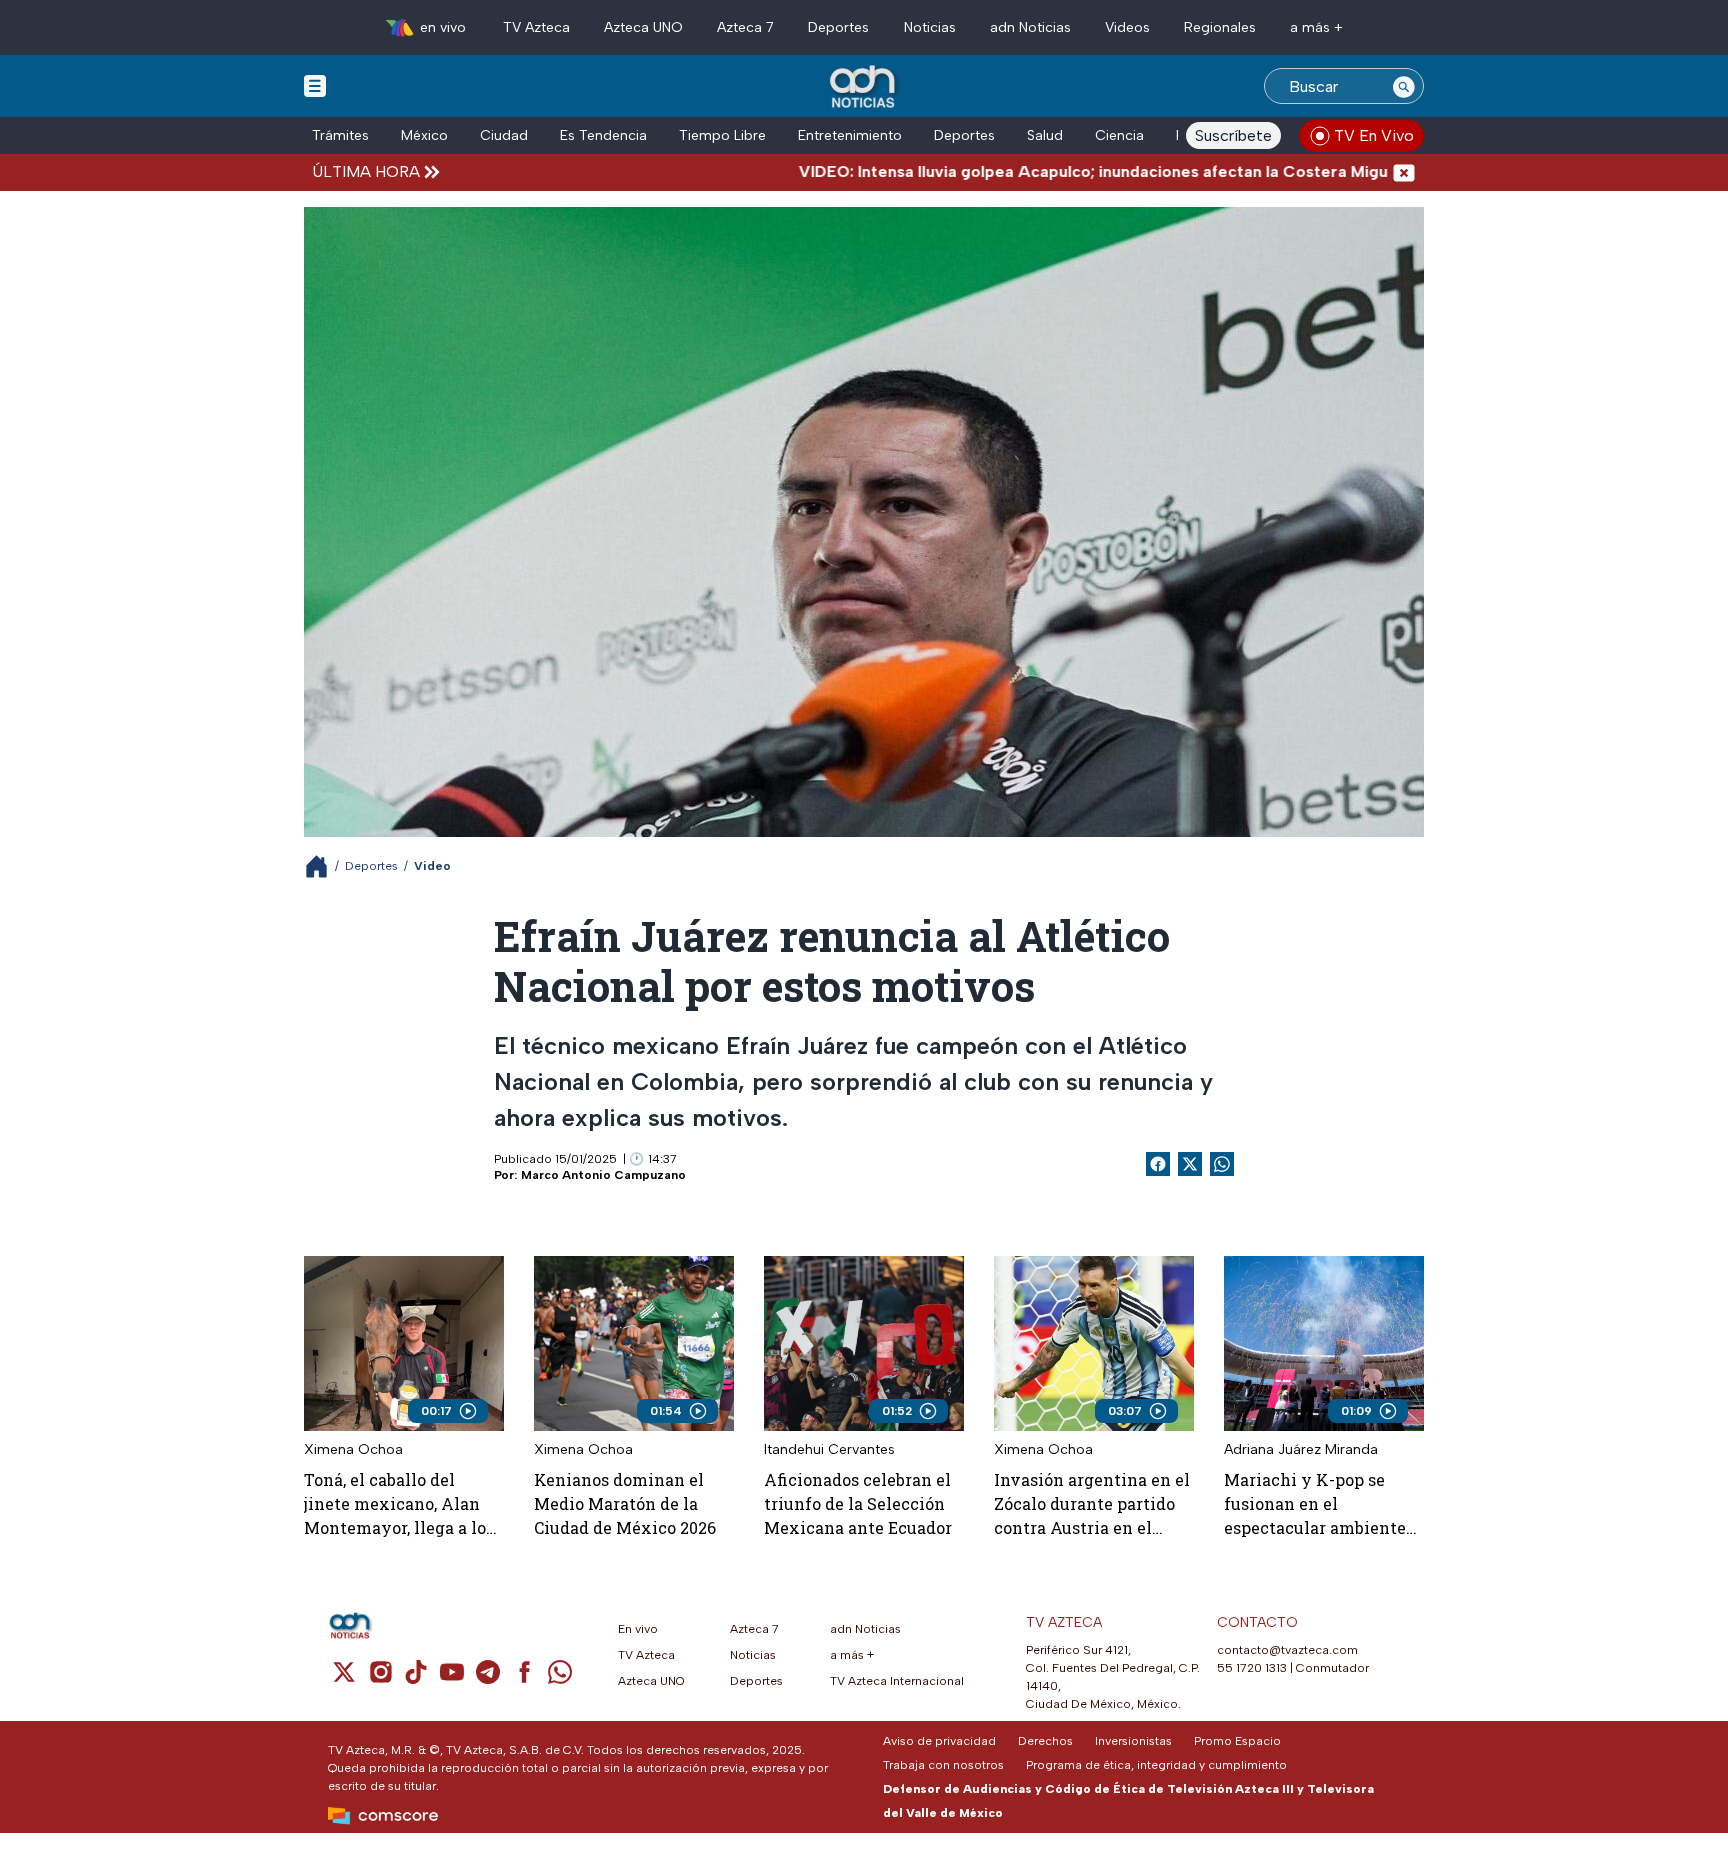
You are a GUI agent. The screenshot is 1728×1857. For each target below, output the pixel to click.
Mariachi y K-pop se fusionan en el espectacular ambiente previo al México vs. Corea (1315, 1504)
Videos (1127, 27)
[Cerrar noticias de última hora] (1404, 171)
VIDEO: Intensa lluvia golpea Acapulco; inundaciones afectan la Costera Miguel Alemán (1053, 171)
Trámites (340, 135)
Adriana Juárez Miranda (1301, 1449)
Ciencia (1119, 135)
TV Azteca (536, 27)
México (424, 135)
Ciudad (504, 135)
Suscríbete (1233, 135)
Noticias (930, 27)
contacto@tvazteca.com (1287, 1650)
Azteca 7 (745, 27)
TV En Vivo (1374, 135)
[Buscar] (1404, 86)
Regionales (1220, 27)
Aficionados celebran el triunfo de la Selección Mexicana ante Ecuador (858, 1503)
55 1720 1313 (1252, 1668)
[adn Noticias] (864, 87)
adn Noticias (1030, 27)
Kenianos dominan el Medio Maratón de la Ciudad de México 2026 (625, 1503)
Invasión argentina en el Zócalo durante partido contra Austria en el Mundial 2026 (1092, 1504)
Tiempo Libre (722, 135)
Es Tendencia (603, 135)
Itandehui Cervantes (829, 1449)
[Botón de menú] (315, 85)
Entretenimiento (850, 135)
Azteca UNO (643, 27)
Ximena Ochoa (353, 1449)
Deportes (838, 27)
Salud (1045, 135)
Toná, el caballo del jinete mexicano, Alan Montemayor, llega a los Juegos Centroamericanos (399, 1504)
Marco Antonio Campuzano (603, 1175)
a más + (1316, 27)
